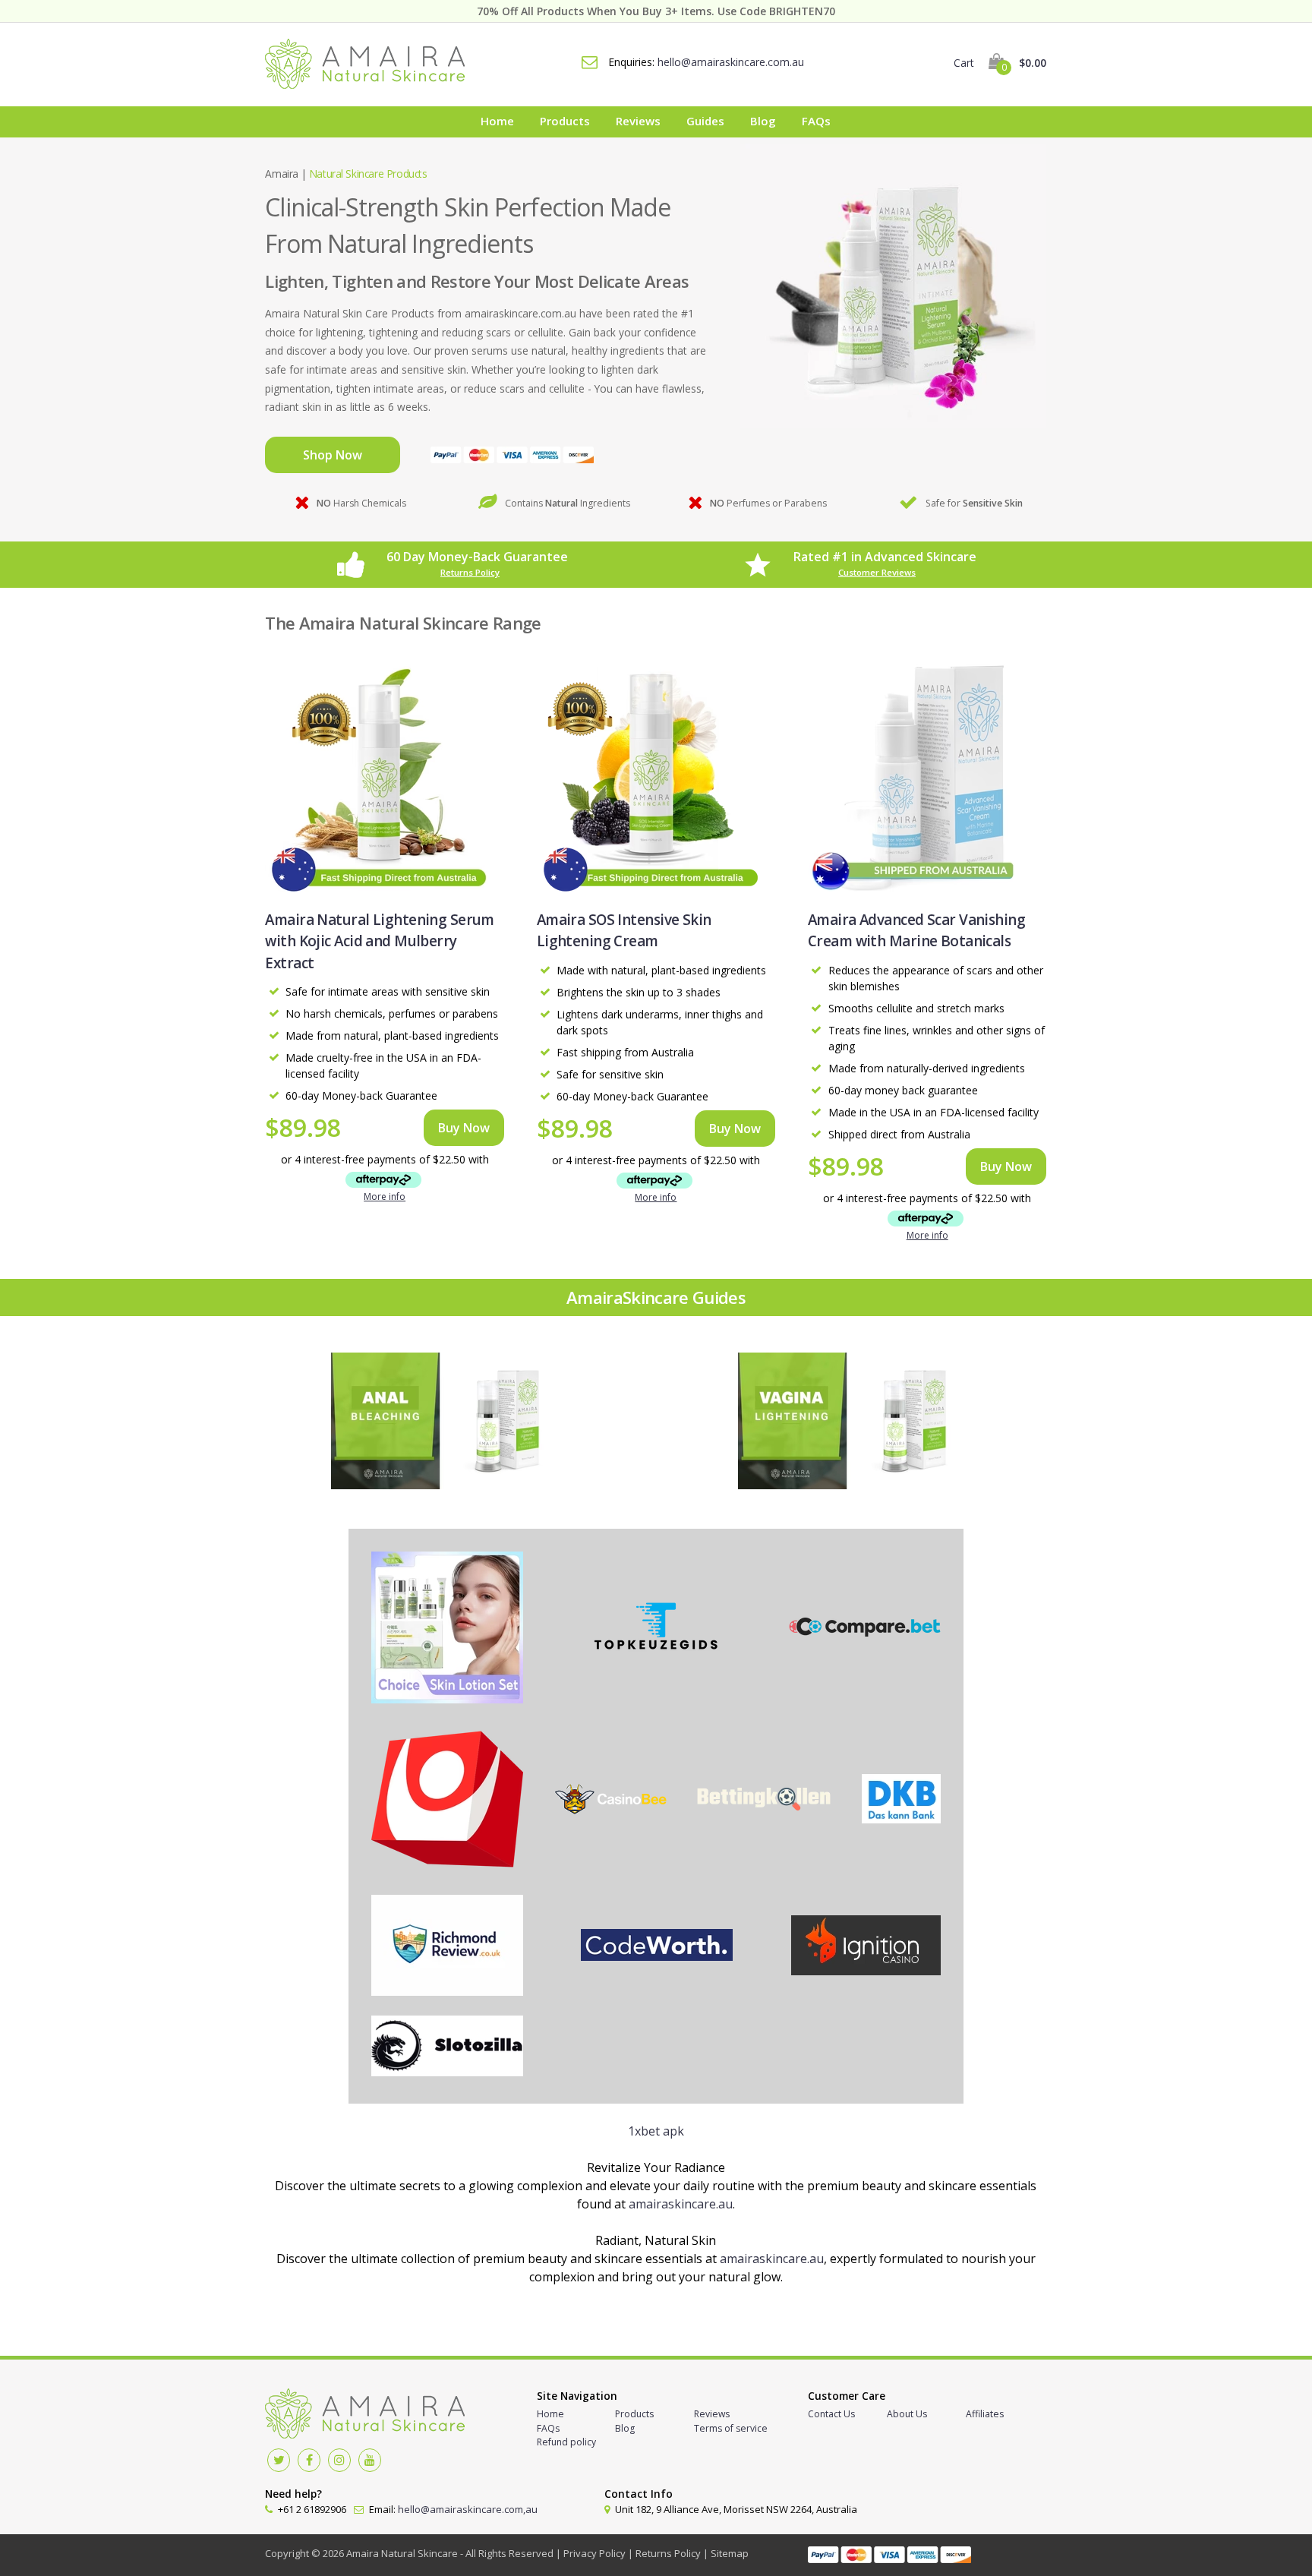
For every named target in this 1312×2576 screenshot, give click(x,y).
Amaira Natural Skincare (402, 2553)
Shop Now (333, 455)
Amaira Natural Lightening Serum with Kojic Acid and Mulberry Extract (379, 941)
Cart (1000, 63)
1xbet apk (656, 2131)
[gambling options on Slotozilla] (447, 2048)
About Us (907, 2414)
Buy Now (464, 1128)
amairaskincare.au (681, 2204)
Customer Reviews (877, 572)
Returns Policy (470, 572)
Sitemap (730, 2553)
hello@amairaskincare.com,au (468, 2509)
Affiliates (985, 2414)
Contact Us (831, 2414)
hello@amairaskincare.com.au (731, 62)
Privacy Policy (594, 2553)
